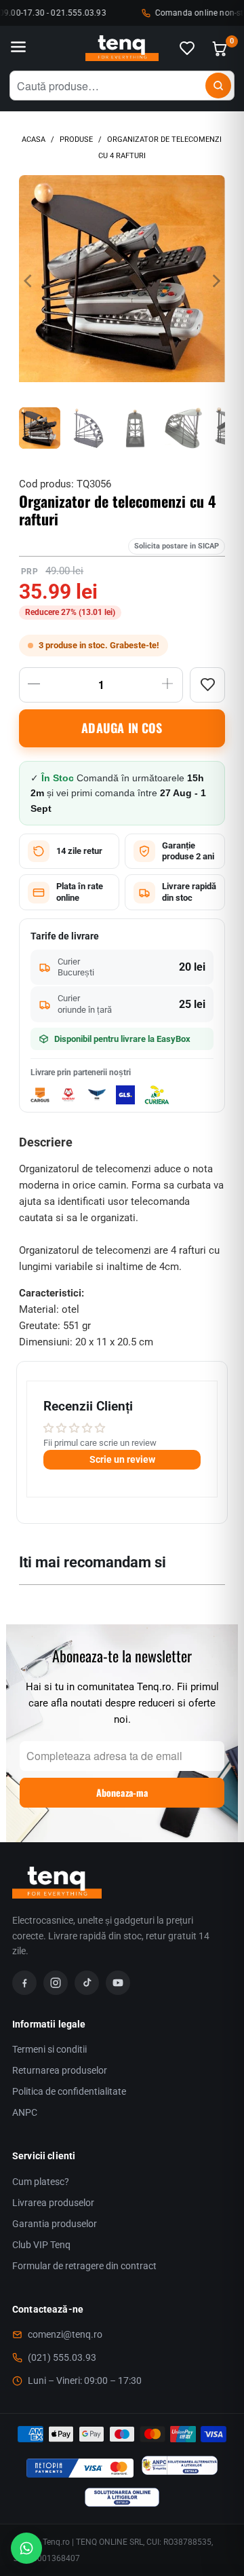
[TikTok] (87, 1983)
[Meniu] (18, 48)
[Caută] (218, 86)
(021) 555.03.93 (62, 2357)
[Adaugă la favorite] (207, 685)
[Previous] (29, 281)
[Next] (215, 281)
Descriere (46, 1142)
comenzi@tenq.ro (65, 2334)
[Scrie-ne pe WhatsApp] (26, 2548)
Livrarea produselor (53, 2203)
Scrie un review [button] (122, 1459)
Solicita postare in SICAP (177, 546)
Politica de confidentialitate (69, 2091)
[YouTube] (118, 1983)
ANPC (25, 2112)
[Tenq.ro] (122, 49)
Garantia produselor (55, 2224)
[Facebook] (24, 1983)
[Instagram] (56, 1983)
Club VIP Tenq (41, 2245)
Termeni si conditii (49, 2049)
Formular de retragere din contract (84, 2266)
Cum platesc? (41, 2182)
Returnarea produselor (60, 2070)
